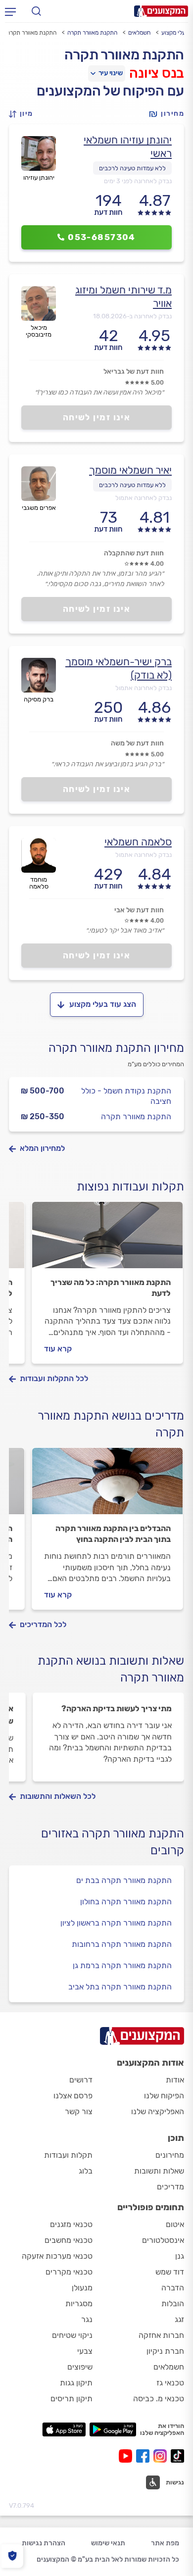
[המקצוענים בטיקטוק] (177, 2456)
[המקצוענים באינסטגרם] (162, 2456)
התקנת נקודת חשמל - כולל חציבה (126, 1096)
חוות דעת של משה (137, 743)
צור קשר (79, 2111)
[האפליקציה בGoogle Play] (113, 2429)
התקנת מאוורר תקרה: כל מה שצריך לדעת (111, 1288)
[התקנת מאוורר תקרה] (107, 1239)
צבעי (85, 2351)
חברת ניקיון (165, 2351)
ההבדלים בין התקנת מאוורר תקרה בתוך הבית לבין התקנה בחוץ (113, 1534)
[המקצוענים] (161, 11)
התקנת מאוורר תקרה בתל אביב (120, 1987)
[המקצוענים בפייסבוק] (145, 2456)
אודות (175, 2080)
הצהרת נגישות (44, 2543)
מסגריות (79, 2304)
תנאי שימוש (108, 2543)
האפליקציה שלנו (158, 2111)
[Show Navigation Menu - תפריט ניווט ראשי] (10, 11)
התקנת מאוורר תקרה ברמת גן (122, 1965)
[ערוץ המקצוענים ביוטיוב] (127, 2456)
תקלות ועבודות (68, 2155)
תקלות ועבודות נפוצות (130, 1187)
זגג (179, 2319)
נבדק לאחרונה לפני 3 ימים (138, 181)
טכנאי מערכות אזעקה (57, 2256)
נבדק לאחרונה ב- (132, 316)
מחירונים (170, 2155)
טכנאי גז (170, 2383)
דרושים (81, 2080)
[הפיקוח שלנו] (12, 2556)
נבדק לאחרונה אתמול (144, 498)
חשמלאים (139, 33)
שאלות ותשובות (159, 2171)
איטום (175, 2224)
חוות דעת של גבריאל (134, 372)
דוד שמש (170, 2272)
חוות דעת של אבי (139, 910)
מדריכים (170, 2187)
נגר (87, 2319)
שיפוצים (80, 2367)
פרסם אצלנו (73, 2096)
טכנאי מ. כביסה (159, 2399)
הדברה (173, 2288)
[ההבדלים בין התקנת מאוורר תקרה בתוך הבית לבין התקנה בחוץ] (107, 1486)
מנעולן (82, 2288)
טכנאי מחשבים (69, 2240)
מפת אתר (165, 2543)
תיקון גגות (76, 2383)
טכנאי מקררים (69, 2272)
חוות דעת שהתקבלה (134, 553)
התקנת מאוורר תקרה (92, 33)
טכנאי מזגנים (71, 2224)
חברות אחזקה (161, 2335)
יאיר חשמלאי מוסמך (130, 470)
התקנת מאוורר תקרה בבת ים (124, 1880)
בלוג (86, 2171)
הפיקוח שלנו (164, 2096)
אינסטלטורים (163, 2240)
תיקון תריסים (72, 2399)
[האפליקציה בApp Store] (64, 2429)
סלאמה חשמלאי (138, 842)
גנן (180, 2256)
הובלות (173, 2304)
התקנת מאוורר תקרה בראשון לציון (116, 1923)
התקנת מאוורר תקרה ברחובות (122, 1944)
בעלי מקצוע (175, 33)
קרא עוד (58, 1349)
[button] (24, 114)
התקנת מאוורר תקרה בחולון (126, 1902)
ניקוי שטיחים (72, 2335)
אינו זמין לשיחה (97, 417)
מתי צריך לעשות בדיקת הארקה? (117, 1709)
